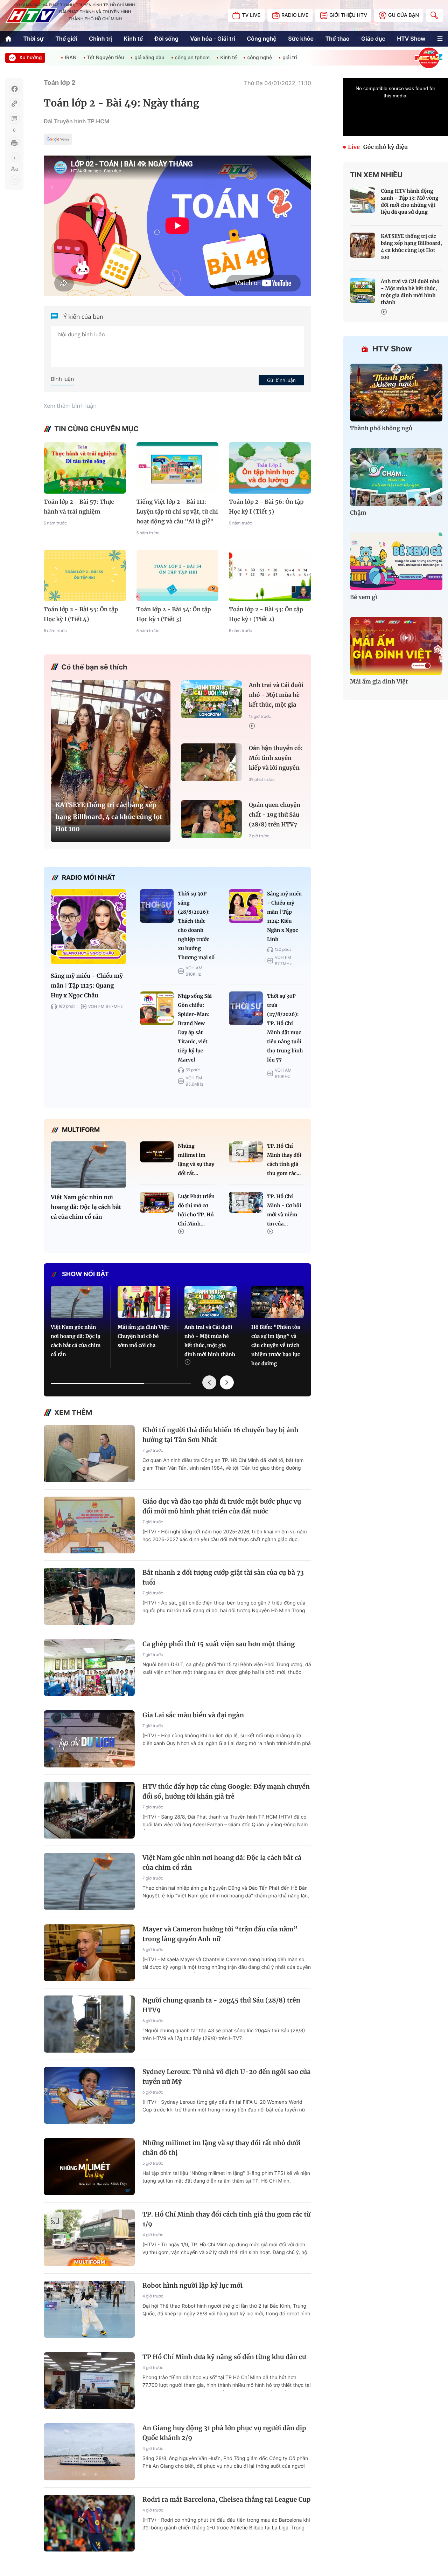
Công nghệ (261, 39)
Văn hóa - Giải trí (212, 39)
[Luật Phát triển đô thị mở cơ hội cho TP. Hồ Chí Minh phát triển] (157, 1202)
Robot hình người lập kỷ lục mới (192, 2285)
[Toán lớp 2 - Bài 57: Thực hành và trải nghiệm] (85, 468)
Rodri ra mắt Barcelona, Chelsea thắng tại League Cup (226, 2499)
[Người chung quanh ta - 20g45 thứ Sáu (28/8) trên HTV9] (89, 2024)
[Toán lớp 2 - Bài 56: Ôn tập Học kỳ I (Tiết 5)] (270, 468)
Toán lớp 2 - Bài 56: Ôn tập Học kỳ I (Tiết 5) (266, 507)
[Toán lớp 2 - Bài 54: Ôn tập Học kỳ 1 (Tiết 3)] (178, 575)
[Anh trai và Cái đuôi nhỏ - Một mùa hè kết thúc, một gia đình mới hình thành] (211, 699)
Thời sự (34, 39)
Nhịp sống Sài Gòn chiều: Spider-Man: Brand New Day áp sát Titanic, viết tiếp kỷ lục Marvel (195, 1028)
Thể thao (338, 39)
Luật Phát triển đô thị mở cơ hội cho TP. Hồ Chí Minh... (196, 1210)
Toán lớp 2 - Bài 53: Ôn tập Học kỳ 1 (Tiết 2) (266, 614)
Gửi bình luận (281, 380)
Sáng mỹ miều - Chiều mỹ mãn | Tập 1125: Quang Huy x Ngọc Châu (87, 986)
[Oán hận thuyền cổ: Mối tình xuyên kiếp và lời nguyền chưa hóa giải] (211, 763)
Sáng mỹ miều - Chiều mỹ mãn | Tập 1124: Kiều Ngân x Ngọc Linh (284, 916)
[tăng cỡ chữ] (14, 158)
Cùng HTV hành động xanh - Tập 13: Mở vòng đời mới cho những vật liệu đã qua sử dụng (409, 201)
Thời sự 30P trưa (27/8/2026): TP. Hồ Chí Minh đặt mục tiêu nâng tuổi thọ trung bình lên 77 (285, 1028)
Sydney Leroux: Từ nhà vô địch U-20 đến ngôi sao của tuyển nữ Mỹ (226, 2077)
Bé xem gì (364, 597)
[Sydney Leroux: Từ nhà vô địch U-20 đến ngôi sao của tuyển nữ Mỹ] (89, 2096)
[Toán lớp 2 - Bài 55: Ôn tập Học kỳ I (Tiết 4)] (85, 575)
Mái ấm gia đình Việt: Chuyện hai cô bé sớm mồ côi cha (144, 1336)
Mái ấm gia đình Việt (379, 682)
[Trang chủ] (8, 39)
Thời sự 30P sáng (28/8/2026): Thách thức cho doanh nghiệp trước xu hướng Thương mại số (196, 926)
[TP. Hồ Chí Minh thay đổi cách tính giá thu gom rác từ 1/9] (246, 1152)
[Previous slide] (209, 1382)
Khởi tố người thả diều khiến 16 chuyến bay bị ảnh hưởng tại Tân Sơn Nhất (220, 1435)
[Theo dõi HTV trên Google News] (58, 140)
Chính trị (100, 39)
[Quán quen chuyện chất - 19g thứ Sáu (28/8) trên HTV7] (211, 819)
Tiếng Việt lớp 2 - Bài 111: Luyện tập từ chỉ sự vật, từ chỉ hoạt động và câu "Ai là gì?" (177, 512)
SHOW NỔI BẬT (85, 1274)
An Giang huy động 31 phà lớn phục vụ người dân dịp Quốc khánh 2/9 (224, 2433)
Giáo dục (373, 39)
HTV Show (411, 39)
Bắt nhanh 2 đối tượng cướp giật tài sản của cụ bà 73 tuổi (223, 1577)
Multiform (81, 1130)
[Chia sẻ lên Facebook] (14, 89)
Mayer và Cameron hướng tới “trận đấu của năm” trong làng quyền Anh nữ (220, 1934)
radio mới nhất (89, 878)
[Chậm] (396, 477)
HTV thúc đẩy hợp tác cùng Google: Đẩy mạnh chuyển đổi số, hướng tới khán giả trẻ (226, 1791)
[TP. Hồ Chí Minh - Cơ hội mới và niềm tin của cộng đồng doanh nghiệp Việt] (246, 1202)
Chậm (358, 513)
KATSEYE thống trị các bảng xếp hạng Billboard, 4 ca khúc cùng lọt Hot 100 (109, 817)
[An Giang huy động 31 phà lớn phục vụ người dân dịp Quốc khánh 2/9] (89, 2452)
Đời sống (167, 39)
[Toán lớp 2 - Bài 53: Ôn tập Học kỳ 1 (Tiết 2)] (270, 575)
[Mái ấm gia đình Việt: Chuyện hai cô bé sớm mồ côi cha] (144, 1302)
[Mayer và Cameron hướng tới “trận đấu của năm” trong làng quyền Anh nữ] (89, 1953)
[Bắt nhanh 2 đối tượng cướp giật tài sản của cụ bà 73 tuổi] (89, 1596)
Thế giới (66, 39)
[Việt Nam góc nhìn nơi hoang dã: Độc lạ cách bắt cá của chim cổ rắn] (88, 1165)
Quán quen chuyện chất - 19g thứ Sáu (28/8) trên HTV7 (275, 815)
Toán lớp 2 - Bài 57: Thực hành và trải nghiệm (79, 507)
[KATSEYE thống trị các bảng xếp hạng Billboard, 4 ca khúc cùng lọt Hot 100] (111, 753)
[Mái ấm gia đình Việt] (396, 646)
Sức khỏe (301, 39)
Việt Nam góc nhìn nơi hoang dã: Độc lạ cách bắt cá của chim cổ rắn (86, 1207)
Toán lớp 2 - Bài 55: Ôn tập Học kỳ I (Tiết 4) (81, 614)
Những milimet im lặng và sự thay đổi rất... (196, 1160)
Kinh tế (134, 39)
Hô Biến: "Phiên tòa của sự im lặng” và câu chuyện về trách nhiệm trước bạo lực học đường (276, 1345)
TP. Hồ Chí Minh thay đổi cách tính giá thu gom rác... (284, 1160)
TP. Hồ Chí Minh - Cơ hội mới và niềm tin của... (284, 1210)
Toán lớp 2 (60, 83)
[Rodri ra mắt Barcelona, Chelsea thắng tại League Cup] (89, 2523)
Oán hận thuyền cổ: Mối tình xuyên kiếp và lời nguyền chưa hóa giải (276, 759)
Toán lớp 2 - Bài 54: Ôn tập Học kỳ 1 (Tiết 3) (174, 614)
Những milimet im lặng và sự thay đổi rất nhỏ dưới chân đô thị (222, 2148)
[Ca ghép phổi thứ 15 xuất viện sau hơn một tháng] (89, 1668)
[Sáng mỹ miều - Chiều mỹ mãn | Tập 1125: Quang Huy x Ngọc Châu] (88, 927)
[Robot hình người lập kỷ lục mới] (89, 2309)
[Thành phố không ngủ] (396, 393)
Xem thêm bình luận (70, 406)
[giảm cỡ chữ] (14, 179)
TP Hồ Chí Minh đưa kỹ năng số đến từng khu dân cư (224, 2357)
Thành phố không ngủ (381, 428)
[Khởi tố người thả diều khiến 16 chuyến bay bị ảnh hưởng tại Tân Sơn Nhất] (89, 1454)
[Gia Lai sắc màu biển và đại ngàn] (89, 1739)
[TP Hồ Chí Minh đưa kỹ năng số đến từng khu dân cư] (89, 2381)
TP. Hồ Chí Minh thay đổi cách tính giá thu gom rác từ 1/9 (226, 2219)
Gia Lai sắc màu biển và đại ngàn (193, 1715)
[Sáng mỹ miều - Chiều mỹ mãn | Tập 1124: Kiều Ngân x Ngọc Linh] (246, 906)
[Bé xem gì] (396, 561)
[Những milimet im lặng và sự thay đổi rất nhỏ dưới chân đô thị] (157, 1152)
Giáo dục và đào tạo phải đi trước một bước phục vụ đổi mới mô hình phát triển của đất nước (222, 1506)
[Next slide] (227, 1382)
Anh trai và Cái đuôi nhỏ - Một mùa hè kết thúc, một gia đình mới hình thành (276, 696)
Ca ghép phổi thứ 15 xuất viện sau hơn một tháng (219, 1644)
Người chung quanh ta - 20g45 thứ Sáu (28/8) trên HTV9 (221, 2005)
